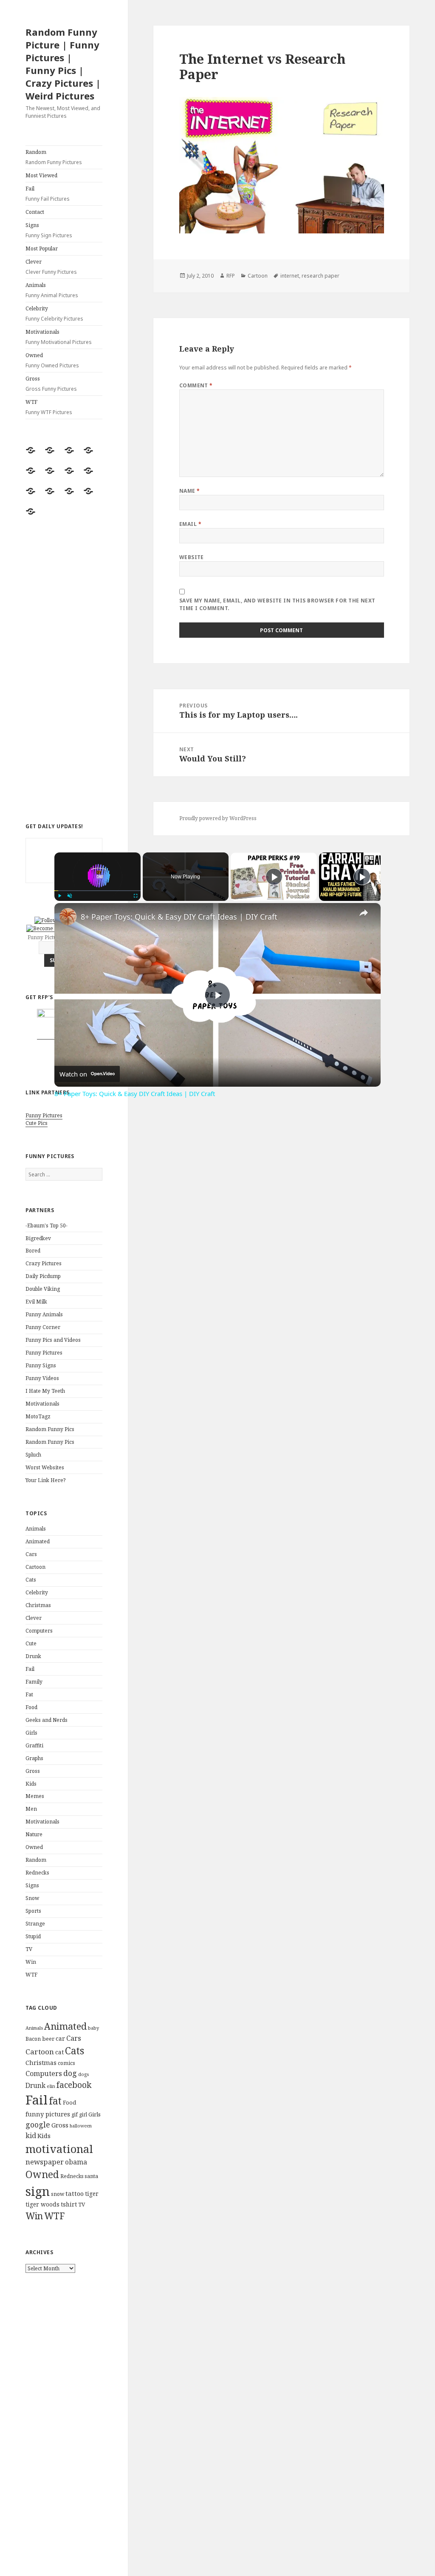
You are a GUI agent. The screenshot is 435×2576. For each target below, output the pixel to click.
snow (58, 2194)
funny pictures (48, 2114)
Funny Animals (44, 1314)
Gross (51, 384)
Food (31, 1707)
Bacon (33, 2039)
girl (83, 2114)
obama (76, 2162)
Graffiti (34, 1745)
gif (75, 2114)
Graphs (34, 1758)
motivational (59, 2149)
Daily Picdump (43, 1276)
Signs (49, 230)
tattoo (75, 2193)
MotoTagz (38, 1416)
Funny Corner (43, 1327)
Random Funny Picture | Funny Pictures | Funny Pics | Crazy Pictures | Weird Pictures (63, 64)
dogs (83, 2074)
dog (70, 2073)
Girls (31, 1733)
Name (190, 491)
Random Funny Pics (50, 1429)
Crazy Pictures (44, 1263)
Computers (39, 1631)
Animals (52, 290)
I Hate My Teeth (45, 1391)
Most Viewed (41, 175)
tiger (92, 2194)
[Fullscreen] (136, 896)
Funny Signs (41, 1365)
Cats (31, 1580)
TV (29, 1949)
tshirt (69, 2204)
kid (31, 2136)
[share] (364, 913)
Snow (32, 1898)
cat (59, 2052)
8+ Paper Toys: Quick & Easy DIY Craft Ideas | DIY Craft (179, 917)
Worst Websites (45, 1467)
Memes (35, 1796)
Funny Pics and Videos (53, 1340)
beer (48, 2039)
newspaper (45, 2162)
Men (31, 1809)
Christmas (38, 1605)
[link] (68, 917)
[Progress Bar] (97, 890)
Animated (38, 1541)
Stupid (33, 1936)
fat (55, 2101)
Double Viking (43, 1289)
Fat (29, 1694)
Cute (31, 1643)
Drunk (33, 1656)
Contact (35, 212)
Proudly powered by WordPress (218, 818)
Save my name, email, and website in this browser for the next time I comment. (277, 604)
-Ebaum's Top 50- (47, 1226)
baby (93, 2028)
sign (38, 2191)
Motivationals (59, 337)
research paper (321, 276)
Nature (34, 1834)
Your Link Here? (45, 1480)
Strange (35, 1924)
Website (192, 557)
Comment (196, 385)
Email (190, 524)
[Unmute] (70, 896)
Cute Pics (37, 1123)
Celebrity (54, 314)
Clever (51, 267)
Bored (33, 1251)
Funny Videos (42, 1378)
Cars (31, 1554)
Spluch (33, 1455)
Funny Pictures (44, 1115)
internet (290, 276)
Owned (52, 360)
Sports (33, 1911)
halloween (81, 2126)
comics (66, 2063)
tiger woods (42, 2204)
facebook (74, 2085)
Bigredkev (38, 1238)
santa (91, 2176)
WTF (49, 407)
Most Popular (42, 249)
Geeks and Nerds (47, 1720)
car (60, 2038)
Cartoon (35, 1567)
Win (31, 1962)
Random (54, 157)
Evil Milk (36, 1302)
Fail (48, 194)
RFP (231, 276)
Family (34, 1682)
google (38, 2124)
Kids (31, 1784)
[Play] (59, 896)
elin (51, 2086)
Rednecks (37, 1873)
